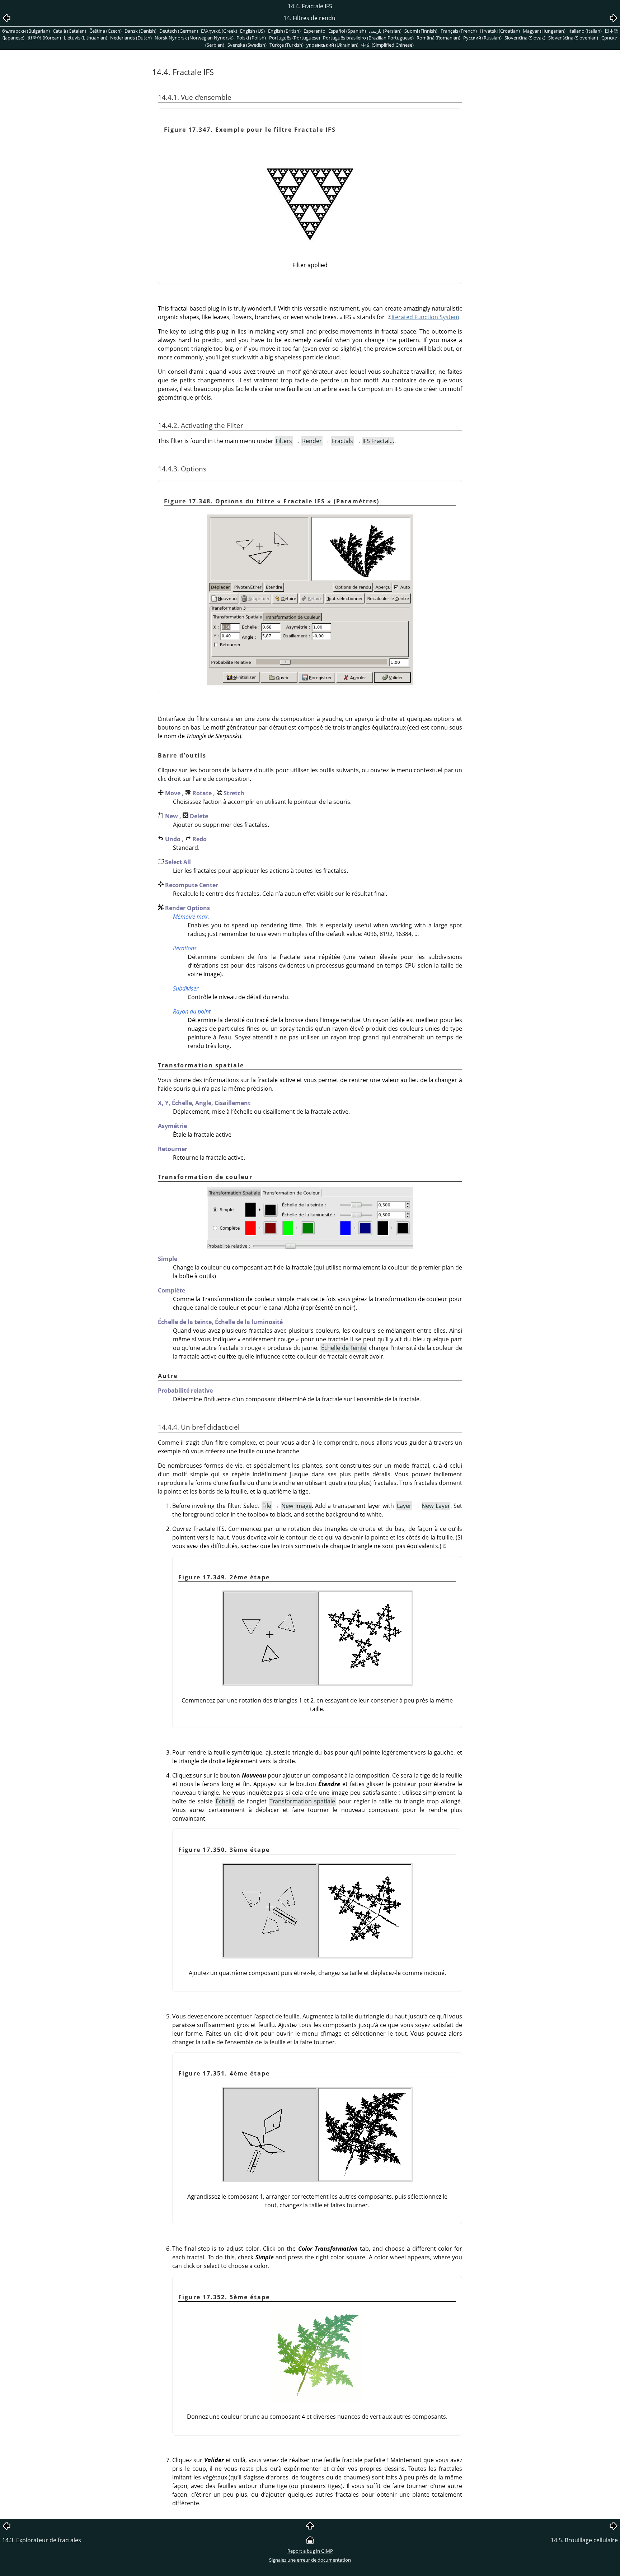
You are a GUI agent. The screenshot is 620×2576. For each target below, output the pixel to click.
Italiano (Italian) (585, 31)
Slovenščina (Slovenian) (573, 38)
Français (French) (459, 31)
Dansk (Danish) (140, 31)
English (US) (252, 31)
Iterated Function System (425, 317)
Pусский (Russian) (482, 38)
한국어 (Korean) (44, 38)
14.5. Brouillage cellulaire (584, 2540)
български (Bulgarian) (26, 31)
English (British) (284, 31)
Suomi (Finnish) (421, 31)
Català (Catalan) (69, 31)
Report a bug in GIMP (310, 2551)
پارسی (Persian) (385, 31)
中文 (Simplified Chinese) (387, 45)
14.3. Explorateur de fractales (42, 2540)
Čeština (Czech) (105, 31)
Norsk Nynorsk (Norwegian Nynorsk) (194, 38)
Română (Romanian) (438, 38)
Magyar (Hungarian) (544, 31)
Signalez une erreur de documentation (310, 2560)
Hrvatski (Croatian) (500, 31)
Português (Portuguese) (295, 38)
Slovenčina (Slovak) (525, 38)
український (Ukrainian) (332, 45)
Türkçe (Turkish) (286, 45)
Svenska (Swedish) (247, 45)
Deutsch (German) (179, 31)
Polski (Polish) (251, 38)
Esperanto (314, 31)
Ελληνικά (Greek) (219, 31)
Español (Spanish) (347, 31)
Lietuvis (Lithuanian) (86, 38)
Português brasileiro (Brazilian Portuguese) (368, 38)
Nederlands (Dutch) (131, 38)
